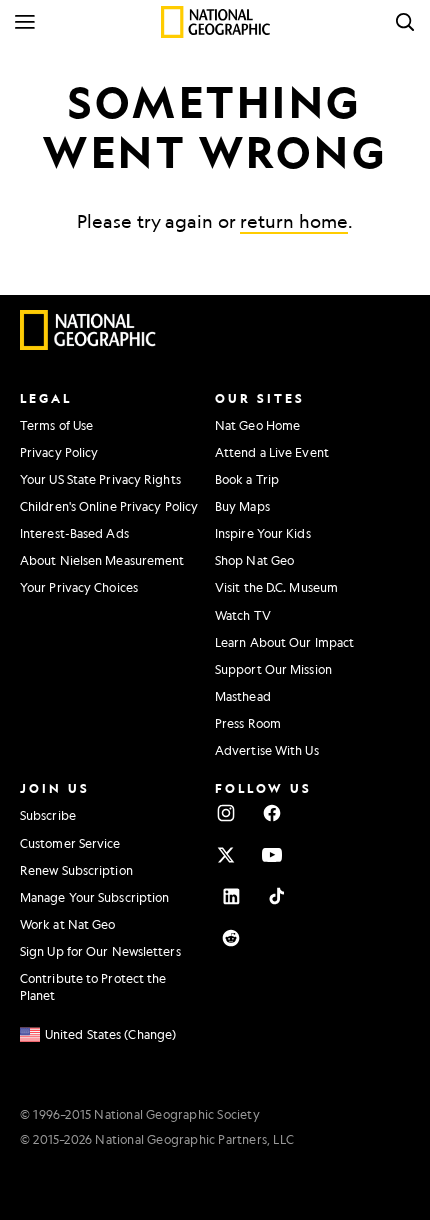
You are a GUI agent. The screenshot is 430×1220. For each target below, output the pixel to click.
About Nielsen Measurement (102, 560)
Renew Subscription (76, 870)
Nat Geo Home (257, 425)
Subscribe (48, 815)
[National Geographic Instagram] (226, 813)
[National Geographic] (215, 22)
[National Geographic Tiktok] (277, 896)
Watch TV (243, 615)
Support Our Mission (273, 669)
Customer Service (70, 843)
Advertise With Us (267, 750)
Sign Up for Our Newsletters (100, 951)
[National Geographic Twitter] (226, 855)
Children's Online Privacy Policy (109, 506)
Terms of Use (56, 425)
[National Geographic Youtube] (272, 855)
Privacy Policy (59, 452)
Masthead (243, 696)
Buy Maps (242, 506)
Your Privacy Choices (79, 587)
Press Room (248, 723)
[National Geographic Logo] (88, 345)
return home (294, 221)
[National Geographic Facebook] (272, 813)
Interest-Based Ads (74, 533)
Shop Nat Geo (254, 560)
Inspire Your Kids (263, 533)
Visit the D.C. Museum (276, 587)
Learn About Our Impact (284, 642)
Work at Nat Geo (68, 924)
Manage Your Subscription (94, 897)
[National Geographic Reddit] (231, 938)
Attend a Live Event (272, 452)
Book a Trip (247, 479)
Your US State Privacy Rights (100, 479)
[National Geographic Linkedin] (231, 896)
